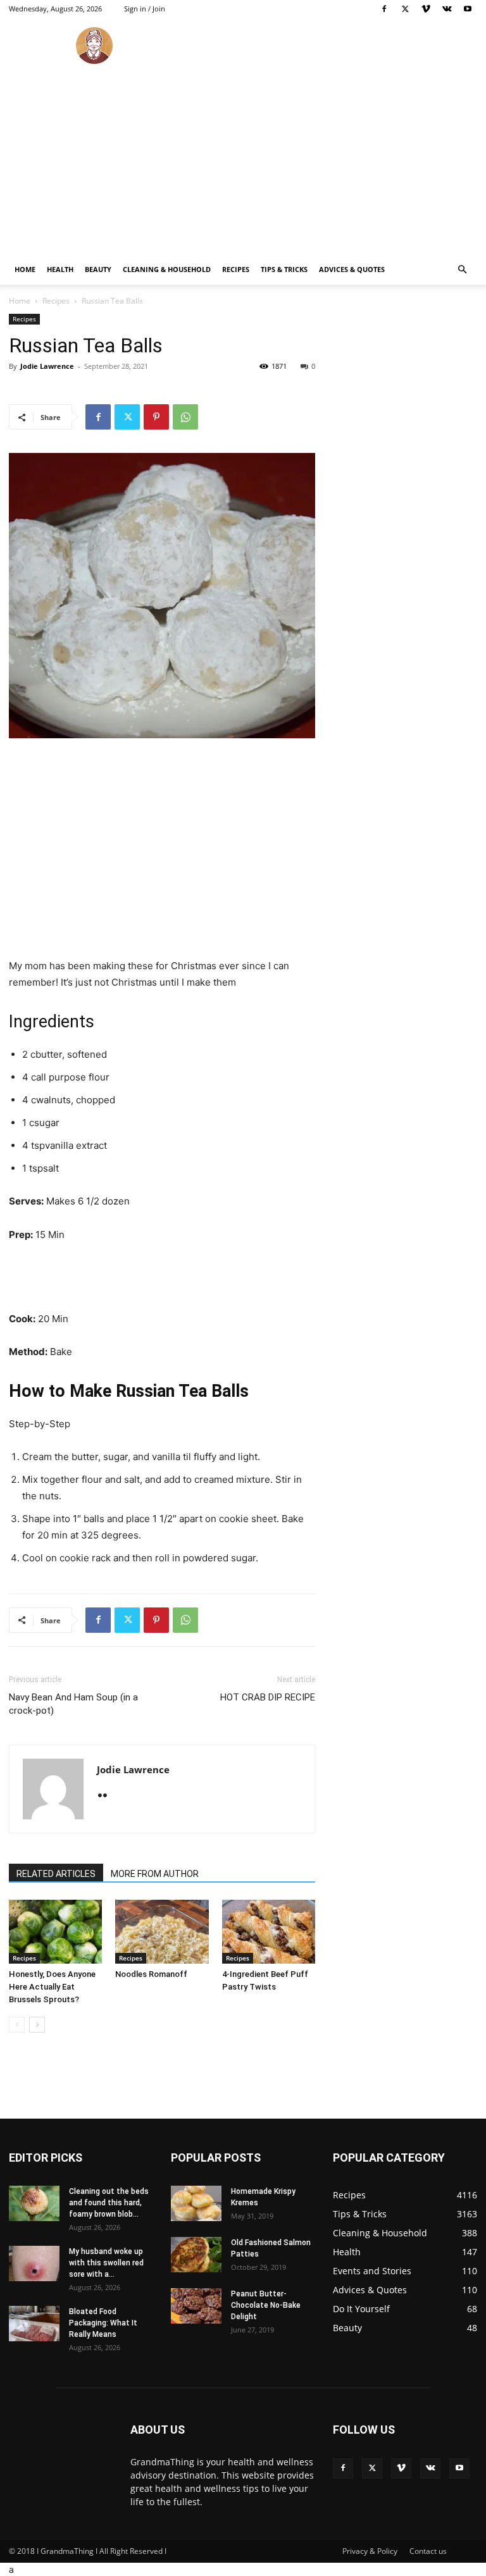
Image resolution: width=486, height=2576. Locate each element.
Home (25, 269)
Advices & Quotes (352, 269)
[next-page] (37, 2025)
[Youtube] (468, 9)
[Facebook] (384, 9)
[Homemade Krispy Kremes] (196, 2203)
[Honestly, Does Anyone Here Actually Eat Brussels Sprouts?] (55, 1932)
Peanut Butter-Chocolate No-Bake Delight (266, 2305)
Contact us (428, 2551)
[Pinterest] (156, 417)
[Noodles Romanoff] (162, 1932)
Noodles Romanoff (151, 1974)
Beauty (98, 269)
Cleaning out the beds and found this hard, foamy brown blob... (109, 2203)
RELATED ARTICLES (56, 1874)
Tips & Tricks (284, 269)
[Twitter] (405, 9)
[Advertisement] (243, 159)
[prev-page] (17, 2025)
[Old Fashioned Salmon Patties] (196, 2255)
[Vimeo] (426, 9)
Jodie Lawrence (47, 366)
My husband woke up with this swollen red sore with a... (106, 2263)
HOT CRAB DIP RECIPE (268, 1697)
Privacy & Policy (370, 2551)
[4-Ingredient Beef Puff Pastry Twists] (269, 1932)
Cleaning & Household (167, 269)
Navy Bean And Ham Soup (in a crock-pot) (73, 1704)
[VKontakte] (447, 9)
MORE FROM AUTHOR (155, 1874)
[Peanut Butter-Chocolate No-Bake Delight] (196, 2306)
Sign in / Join (145, 9)
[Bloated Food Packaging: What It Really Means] (34, 2324)
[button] (462, 270)
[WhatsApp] (185, 417)
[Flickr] (107, 1796)
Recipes (236, 269)
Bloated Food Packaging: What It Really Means (103, 2323)
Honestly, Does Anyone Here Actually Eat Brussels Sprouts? (52, 1987)
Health (60, 269)
